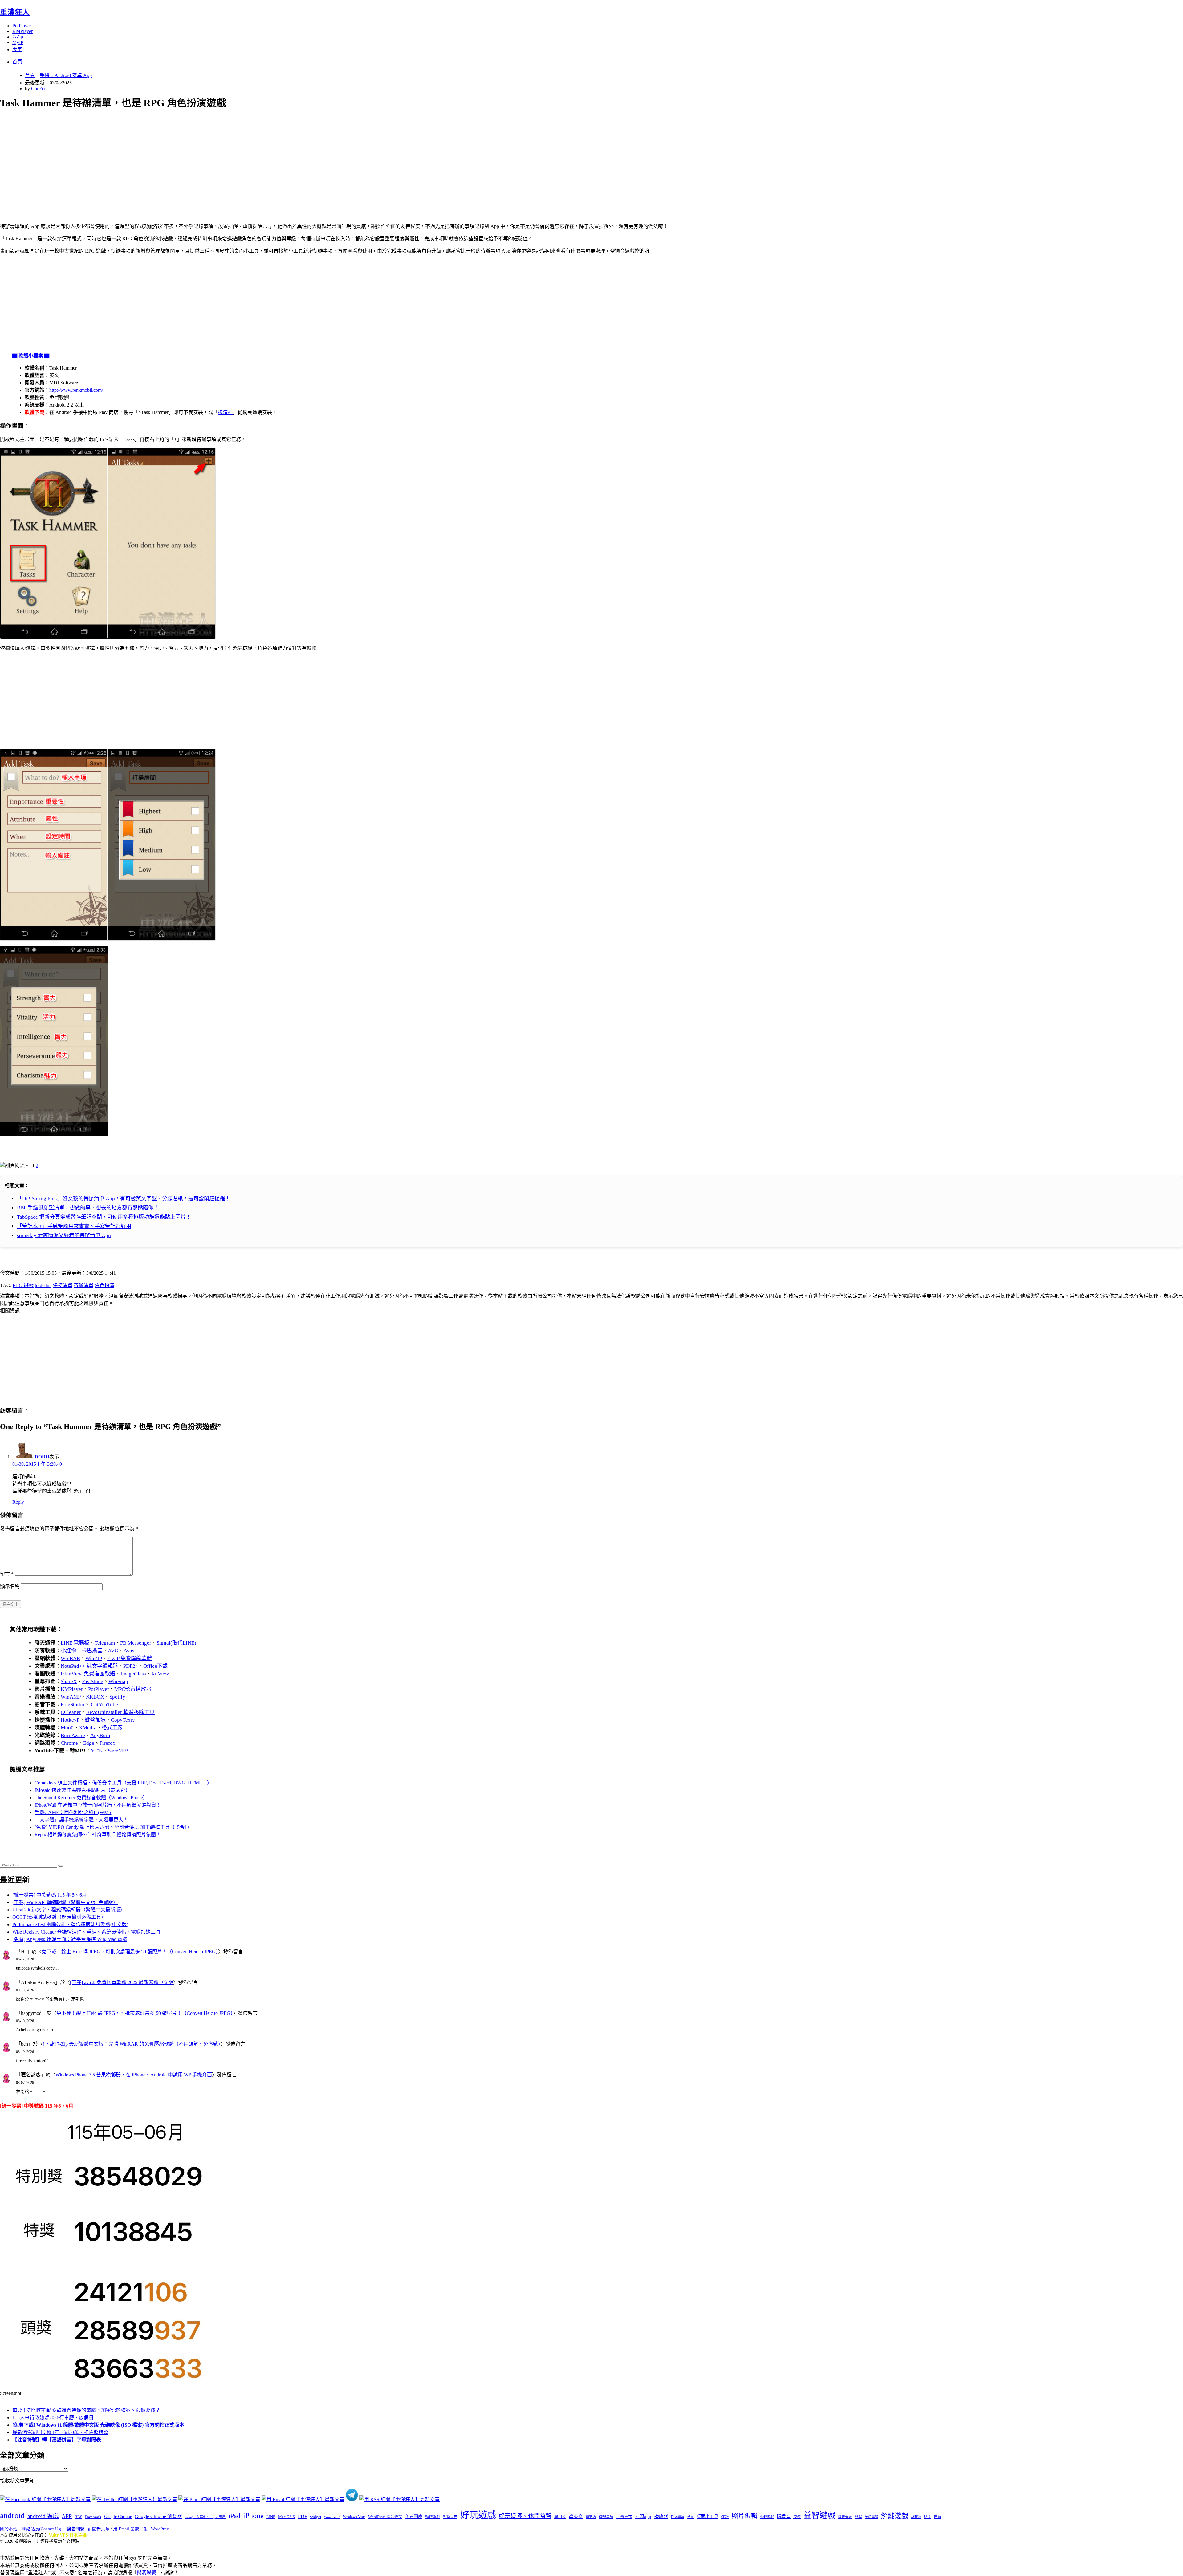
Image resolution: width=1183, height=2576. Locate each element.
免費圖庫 (414, 2517)
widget (316, 2517)
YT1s (97, 1751)
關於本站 (9, 2529)
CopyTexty (123, 1720)
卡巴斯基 (92, 1651)
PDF (303, 2516)
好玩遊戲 (478, 2515)
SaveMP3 (118, 1751)
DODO (42, 1457)
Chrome (69, 1743)
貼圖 (928, 2517)
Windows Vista (354, 2517)
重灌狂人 (15, 12)
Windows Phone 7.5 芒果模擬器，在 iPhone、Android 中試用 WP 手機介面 (134, 2075)
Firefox (108, 1743)
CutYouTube (104, 1705)
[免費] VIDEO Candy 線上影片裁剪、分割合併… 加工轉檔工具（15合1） (113, 1827)
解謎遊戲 (895, 2516)
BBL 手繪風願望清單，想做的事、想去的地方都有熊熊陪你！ (88, 1208)
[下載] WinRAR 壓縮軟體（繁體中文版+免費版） (65, 1902)
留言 (7, 1574)
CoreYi (38, 89)
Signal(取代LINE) (176, 1643)
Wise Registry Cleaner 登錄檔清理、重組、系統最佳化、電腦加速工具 (86, 1932)
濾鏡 (725, 2517)
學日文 (560, 2517)
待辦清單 (83, 1285)
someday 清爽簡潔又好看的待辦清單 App (64, 1235)
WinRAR (70, 1658)
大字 (17, 49)
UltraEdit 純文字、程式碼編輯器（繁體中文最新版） (69, 1910)
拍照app (643, 2517)
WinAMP (71, 1697)
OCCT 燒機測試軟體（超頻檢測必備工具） (59, 1917)
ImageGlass (133, 1674)
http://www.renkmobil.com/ (76, 390)
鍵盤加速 (95, 1720)
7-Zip (18, 37)
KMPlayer (22, 31)
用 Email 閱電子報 (130, 2529)
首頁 (17, 62)
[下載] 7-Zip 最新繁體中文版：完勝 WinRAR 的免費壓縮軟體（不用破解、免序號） (132, 2044)
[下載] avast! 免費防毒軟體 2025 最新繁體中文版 (122, 1982)
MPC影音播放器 (133, 1689)
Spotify (117, 1697)
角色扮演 (104, 1285)
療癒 (797, 2517)
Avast (130, 1651)
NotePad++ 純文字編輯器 (89, 1666)
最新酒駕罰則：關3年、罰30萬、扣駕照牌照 (60, 2432)
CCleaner (71, 1712)
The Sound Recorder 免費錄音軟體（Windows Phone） (91, 1798)
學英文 (576, 2517)
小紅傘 (69, 1651)
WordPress (160, 2529)
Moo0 (67, 1728)
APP (67, 2516)
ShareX (69, 1681)
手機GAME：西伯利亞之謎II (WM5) (73, 1812)
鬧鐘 (938, 2517)
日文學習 (677, 2517)
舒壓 (858, 2517)
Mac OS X (287, 2517)
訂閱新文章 (99, 2529)
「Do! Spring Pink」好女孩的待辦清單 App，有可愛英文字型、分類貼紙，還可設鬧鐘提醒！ (124, 1199)
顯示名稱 (10, 1586)
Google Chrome (118, 2517)
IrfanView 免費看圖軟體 (88, 1674)
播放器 (661, 2516)
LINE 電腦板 (75, 1643)
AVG (113, 1651)
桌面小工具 (707, 2517)
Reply (18, 1502)
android (12, 2515)
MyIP (18, 42)
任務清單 (63, 1285)
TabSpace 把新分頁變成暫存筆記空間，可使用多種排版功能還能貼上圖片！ (104, 1217)
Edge (89, 1743)
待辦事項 (606, 2517)
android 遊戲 (43, 2516)
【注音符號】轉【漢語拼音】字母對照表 (57, 2440)
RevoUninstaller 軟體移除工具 (120, 1712)
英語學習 (872, 2517)
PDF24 (131, 1666)
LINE (271, 2517)
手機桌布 (624, 2517)
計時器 (916, 2517)
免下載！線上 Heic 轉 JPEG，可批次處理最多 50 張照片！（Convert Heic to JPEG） (130, 1952)
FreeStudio (73, 1705)
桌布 (690, 2517)
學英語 (591, 2517)
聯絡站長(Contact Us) (42, 2529)
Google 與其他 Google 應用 (205, 2517)
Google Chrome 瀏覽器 (158, 2516)
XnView (160, 1674)
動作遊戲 (433, 2517)
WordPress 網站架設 (385, 2517)
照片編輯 (745, 2516)
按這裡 (225, 412)
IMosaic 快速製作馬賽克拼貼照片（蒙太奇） (82, 1790)
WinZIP (94, 1658)
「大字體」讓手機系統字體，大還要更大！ (81, 1820)
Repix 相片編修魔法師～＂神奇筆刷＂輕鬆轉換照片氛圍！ (98, 1835)
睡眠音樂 (845, 2517)
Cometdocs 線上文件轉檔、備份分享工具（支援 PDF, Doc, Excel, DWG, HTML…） (123, 1783)
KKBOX (95, 1697)
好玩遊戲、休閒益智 (525, 2516)
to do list (43, 1285)
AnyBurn (100, 1735)
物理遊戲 (767, 2517)
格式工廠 (112, 1728)
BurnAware (73, 1735)
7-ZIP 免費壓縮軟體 (130, 1658)
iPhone (253, 2516)
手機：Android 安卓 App (66, 75)
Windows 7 (332, 2517)
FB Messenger (136, 1643)
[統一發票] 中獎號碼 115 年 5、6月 (50, 1895)
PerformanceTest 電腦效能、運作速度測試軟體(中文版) (70, 1924)
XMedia (88, 1728)
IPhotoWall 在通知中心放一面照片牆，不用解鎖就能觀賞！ (98, 1805)
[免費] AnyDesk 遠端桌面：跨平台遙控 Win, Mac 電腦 (70, 1939)
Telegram (105, 1643)
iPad (234, 2516)
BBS (78, 2517)
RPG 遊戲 (23, 1285)
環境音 (784, 2517)
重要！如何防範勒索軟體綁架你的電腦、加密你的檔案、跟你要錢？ (86, 2410)
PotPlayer (22, 26)
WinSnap (118, 1681)
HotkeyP (70, 1720)
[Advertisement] (185, 159)
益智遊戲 (819, 2515)
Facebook (93, 2517)
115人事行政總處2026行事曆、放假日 (53, 2418)
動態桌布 (450, 2517)
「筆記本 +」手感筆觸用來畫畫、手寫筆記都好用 (74, 1226)
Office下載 (155, 1666)
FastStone (93, 1681)
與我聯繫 (147, 2573)
